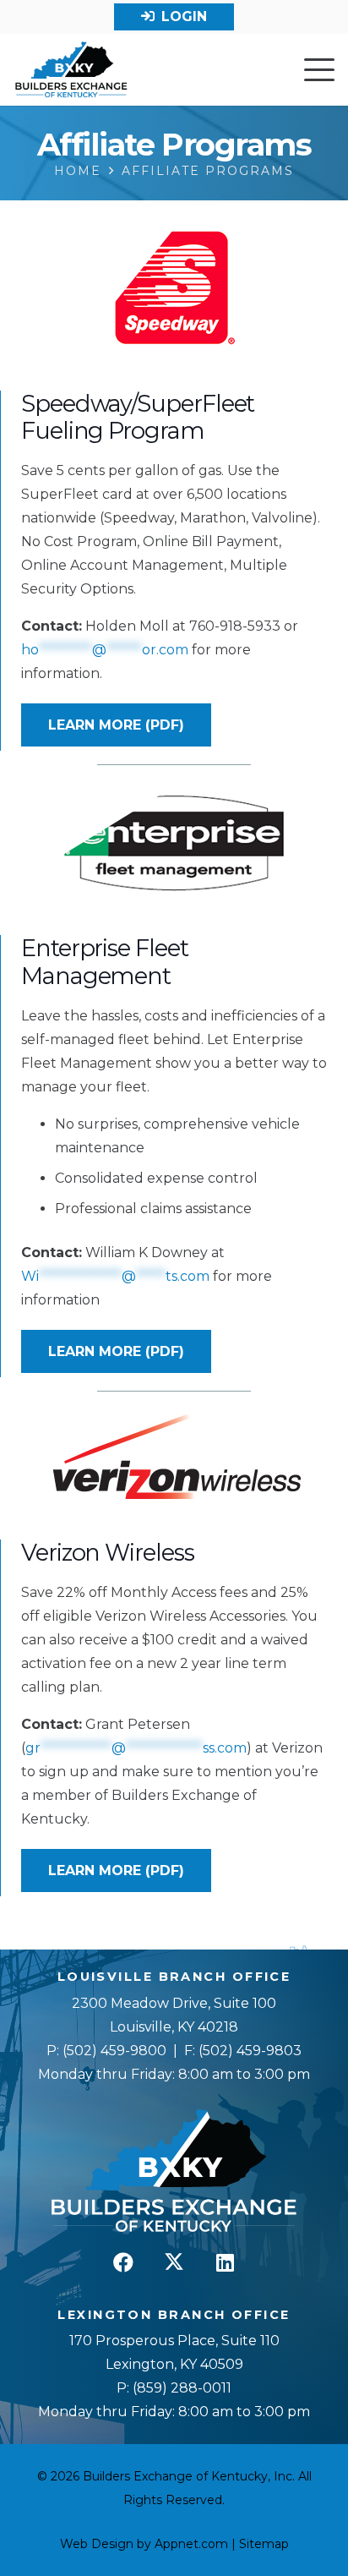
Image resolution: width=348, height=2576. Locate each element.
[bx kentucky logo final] (71, 70)
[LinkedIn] (225, 2262)
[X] (174, 2262)
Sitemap (264, 2544)
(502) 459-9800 (114, 2051)
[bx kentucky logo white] (174, 2172)
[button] (319, 70)
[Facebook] (123, 2262)
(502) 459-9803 (250, 2051)
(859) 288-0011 (180, 2388)
